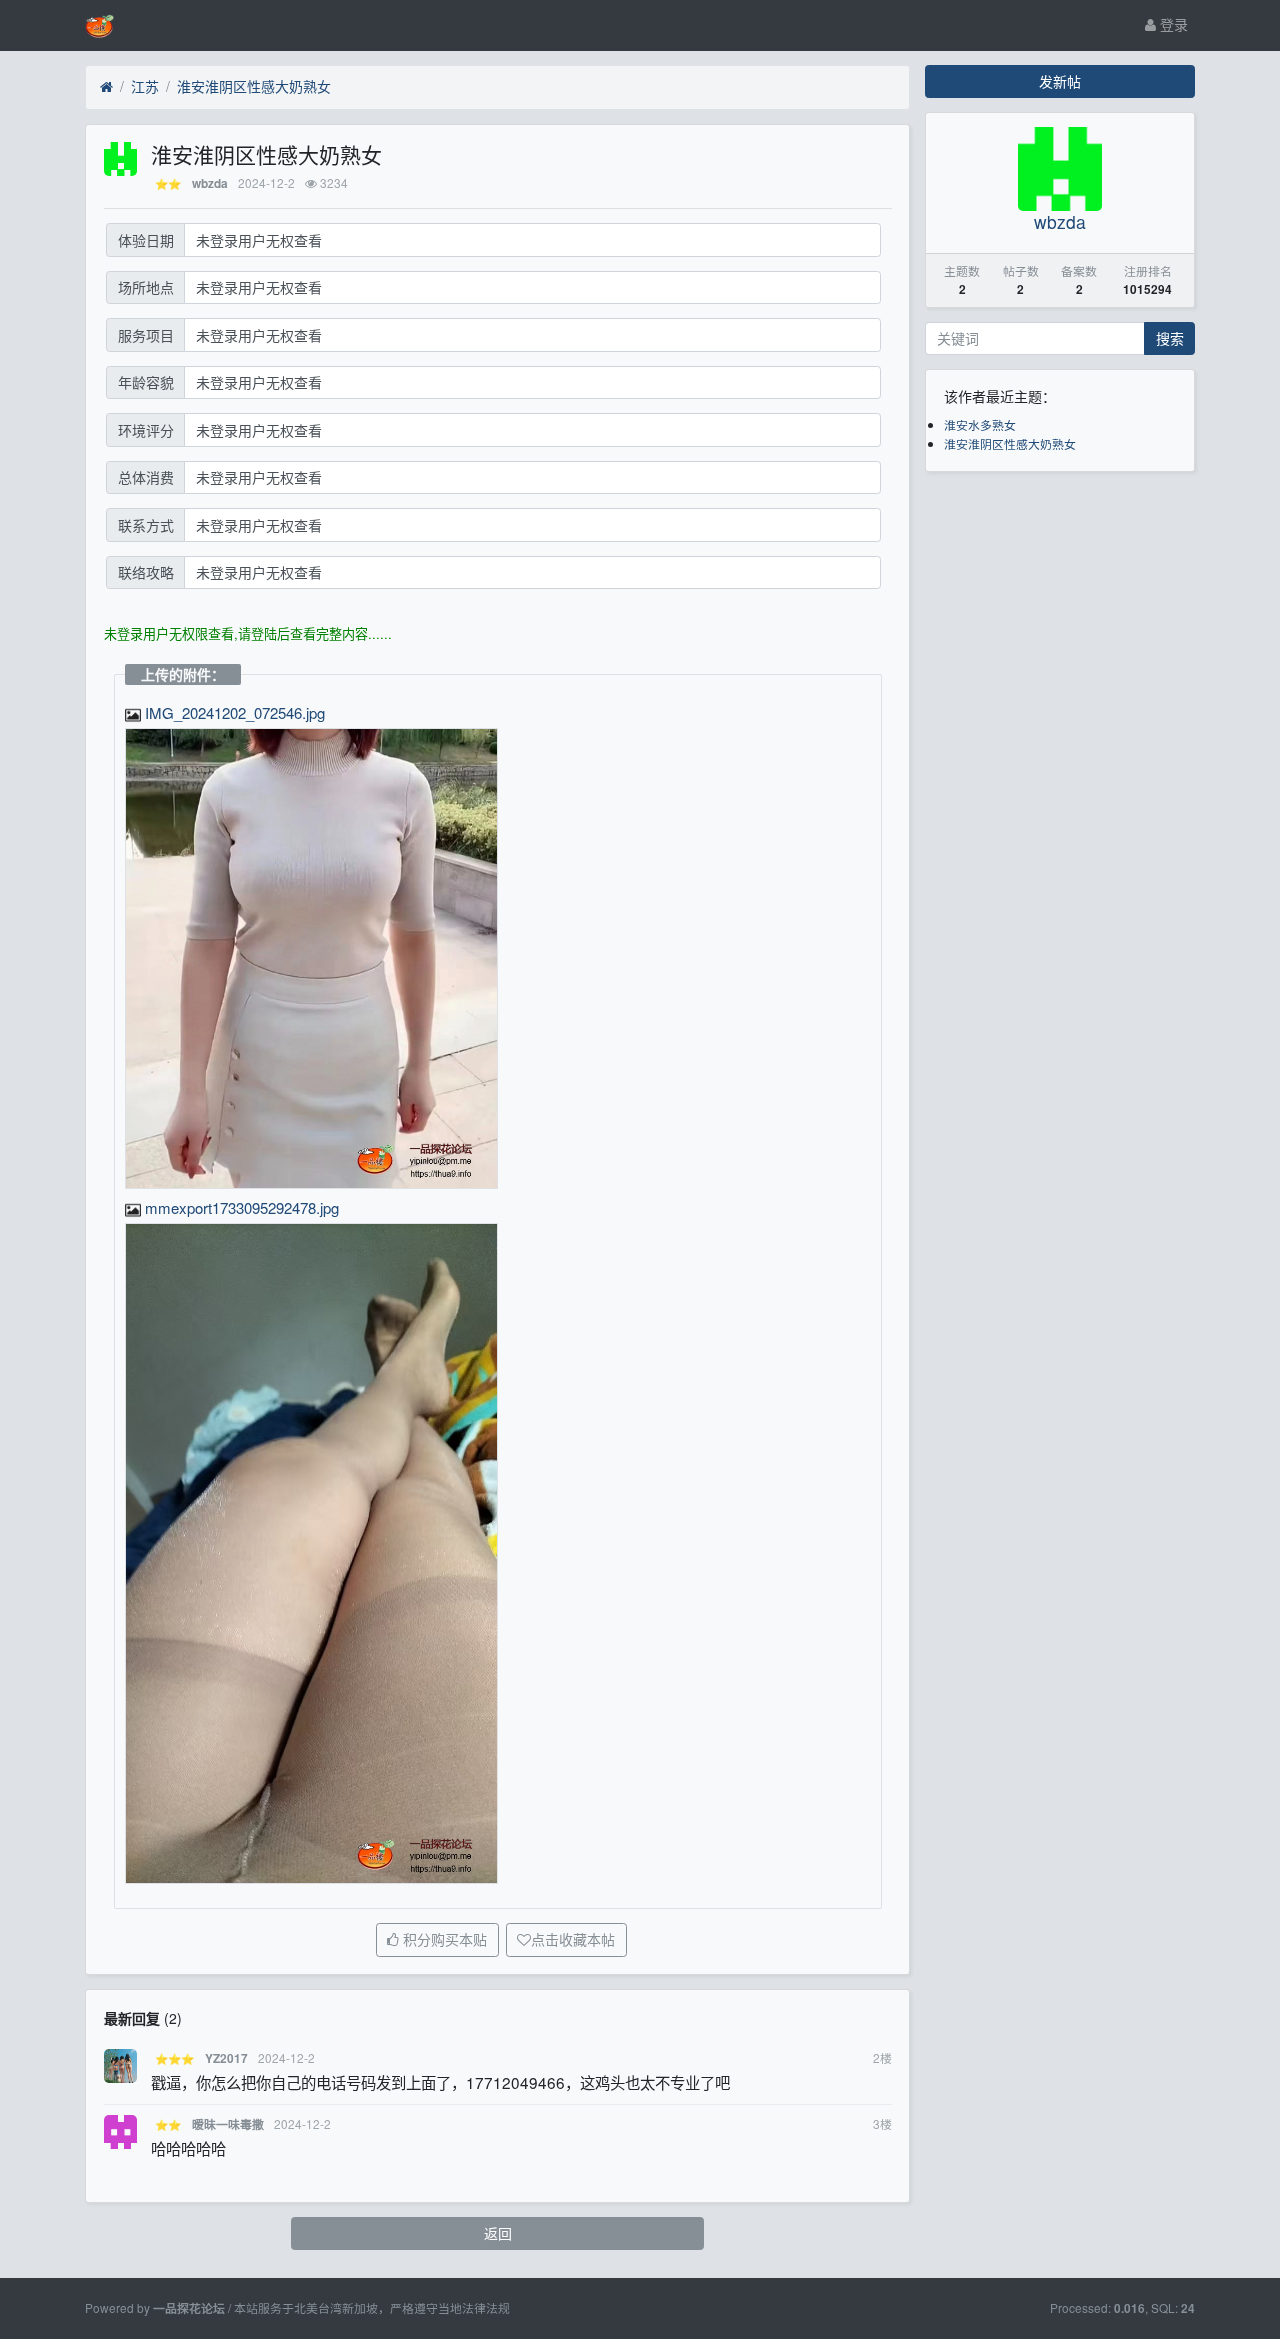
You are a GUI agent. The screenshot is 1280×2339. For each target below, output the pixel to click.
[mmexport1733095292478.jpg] (311, 1554)
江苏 (145, 86)
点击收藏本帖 (573, 1940)
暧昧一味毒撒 (228, 2124)
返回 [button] (498, 2233)
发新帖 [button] (1060, 81)
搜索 (1170, 338)
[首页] (106, 87)
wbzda (210, 183)
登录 (1172, 24)
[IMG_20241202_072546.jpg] (311, 958)
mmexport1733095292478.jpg (240, 1207)
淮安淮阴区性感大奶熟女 (254, 86)
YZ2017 (226, 2058)
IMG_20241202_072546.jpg (233, 712)
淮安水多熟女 (980, 424)
